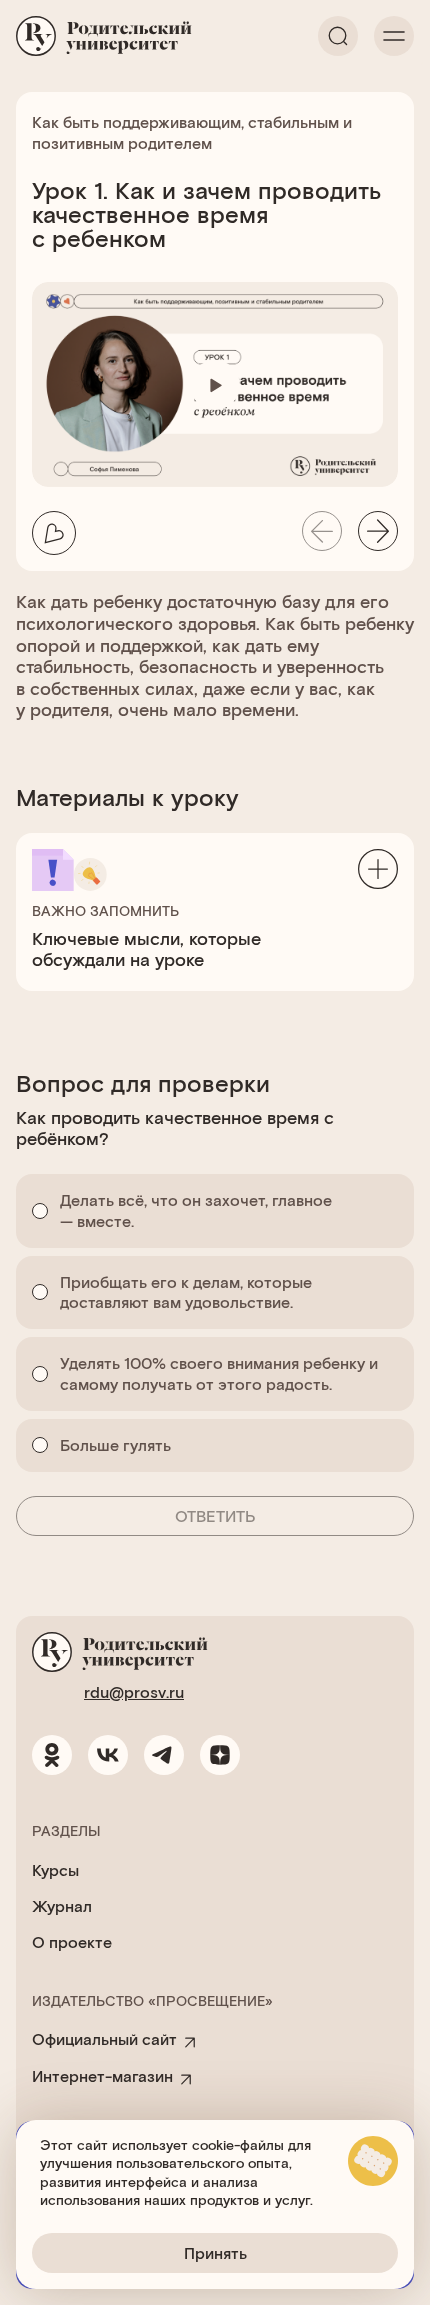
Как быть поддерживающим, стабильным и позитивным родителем (192, 132)
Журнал (62, 1905)
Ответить (215, 1515)
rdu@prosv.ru (134, 1691)
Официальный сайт (104, 2038)
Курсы (55, 1869)
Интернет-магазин (102, 2075)
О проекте (72, 1941)
